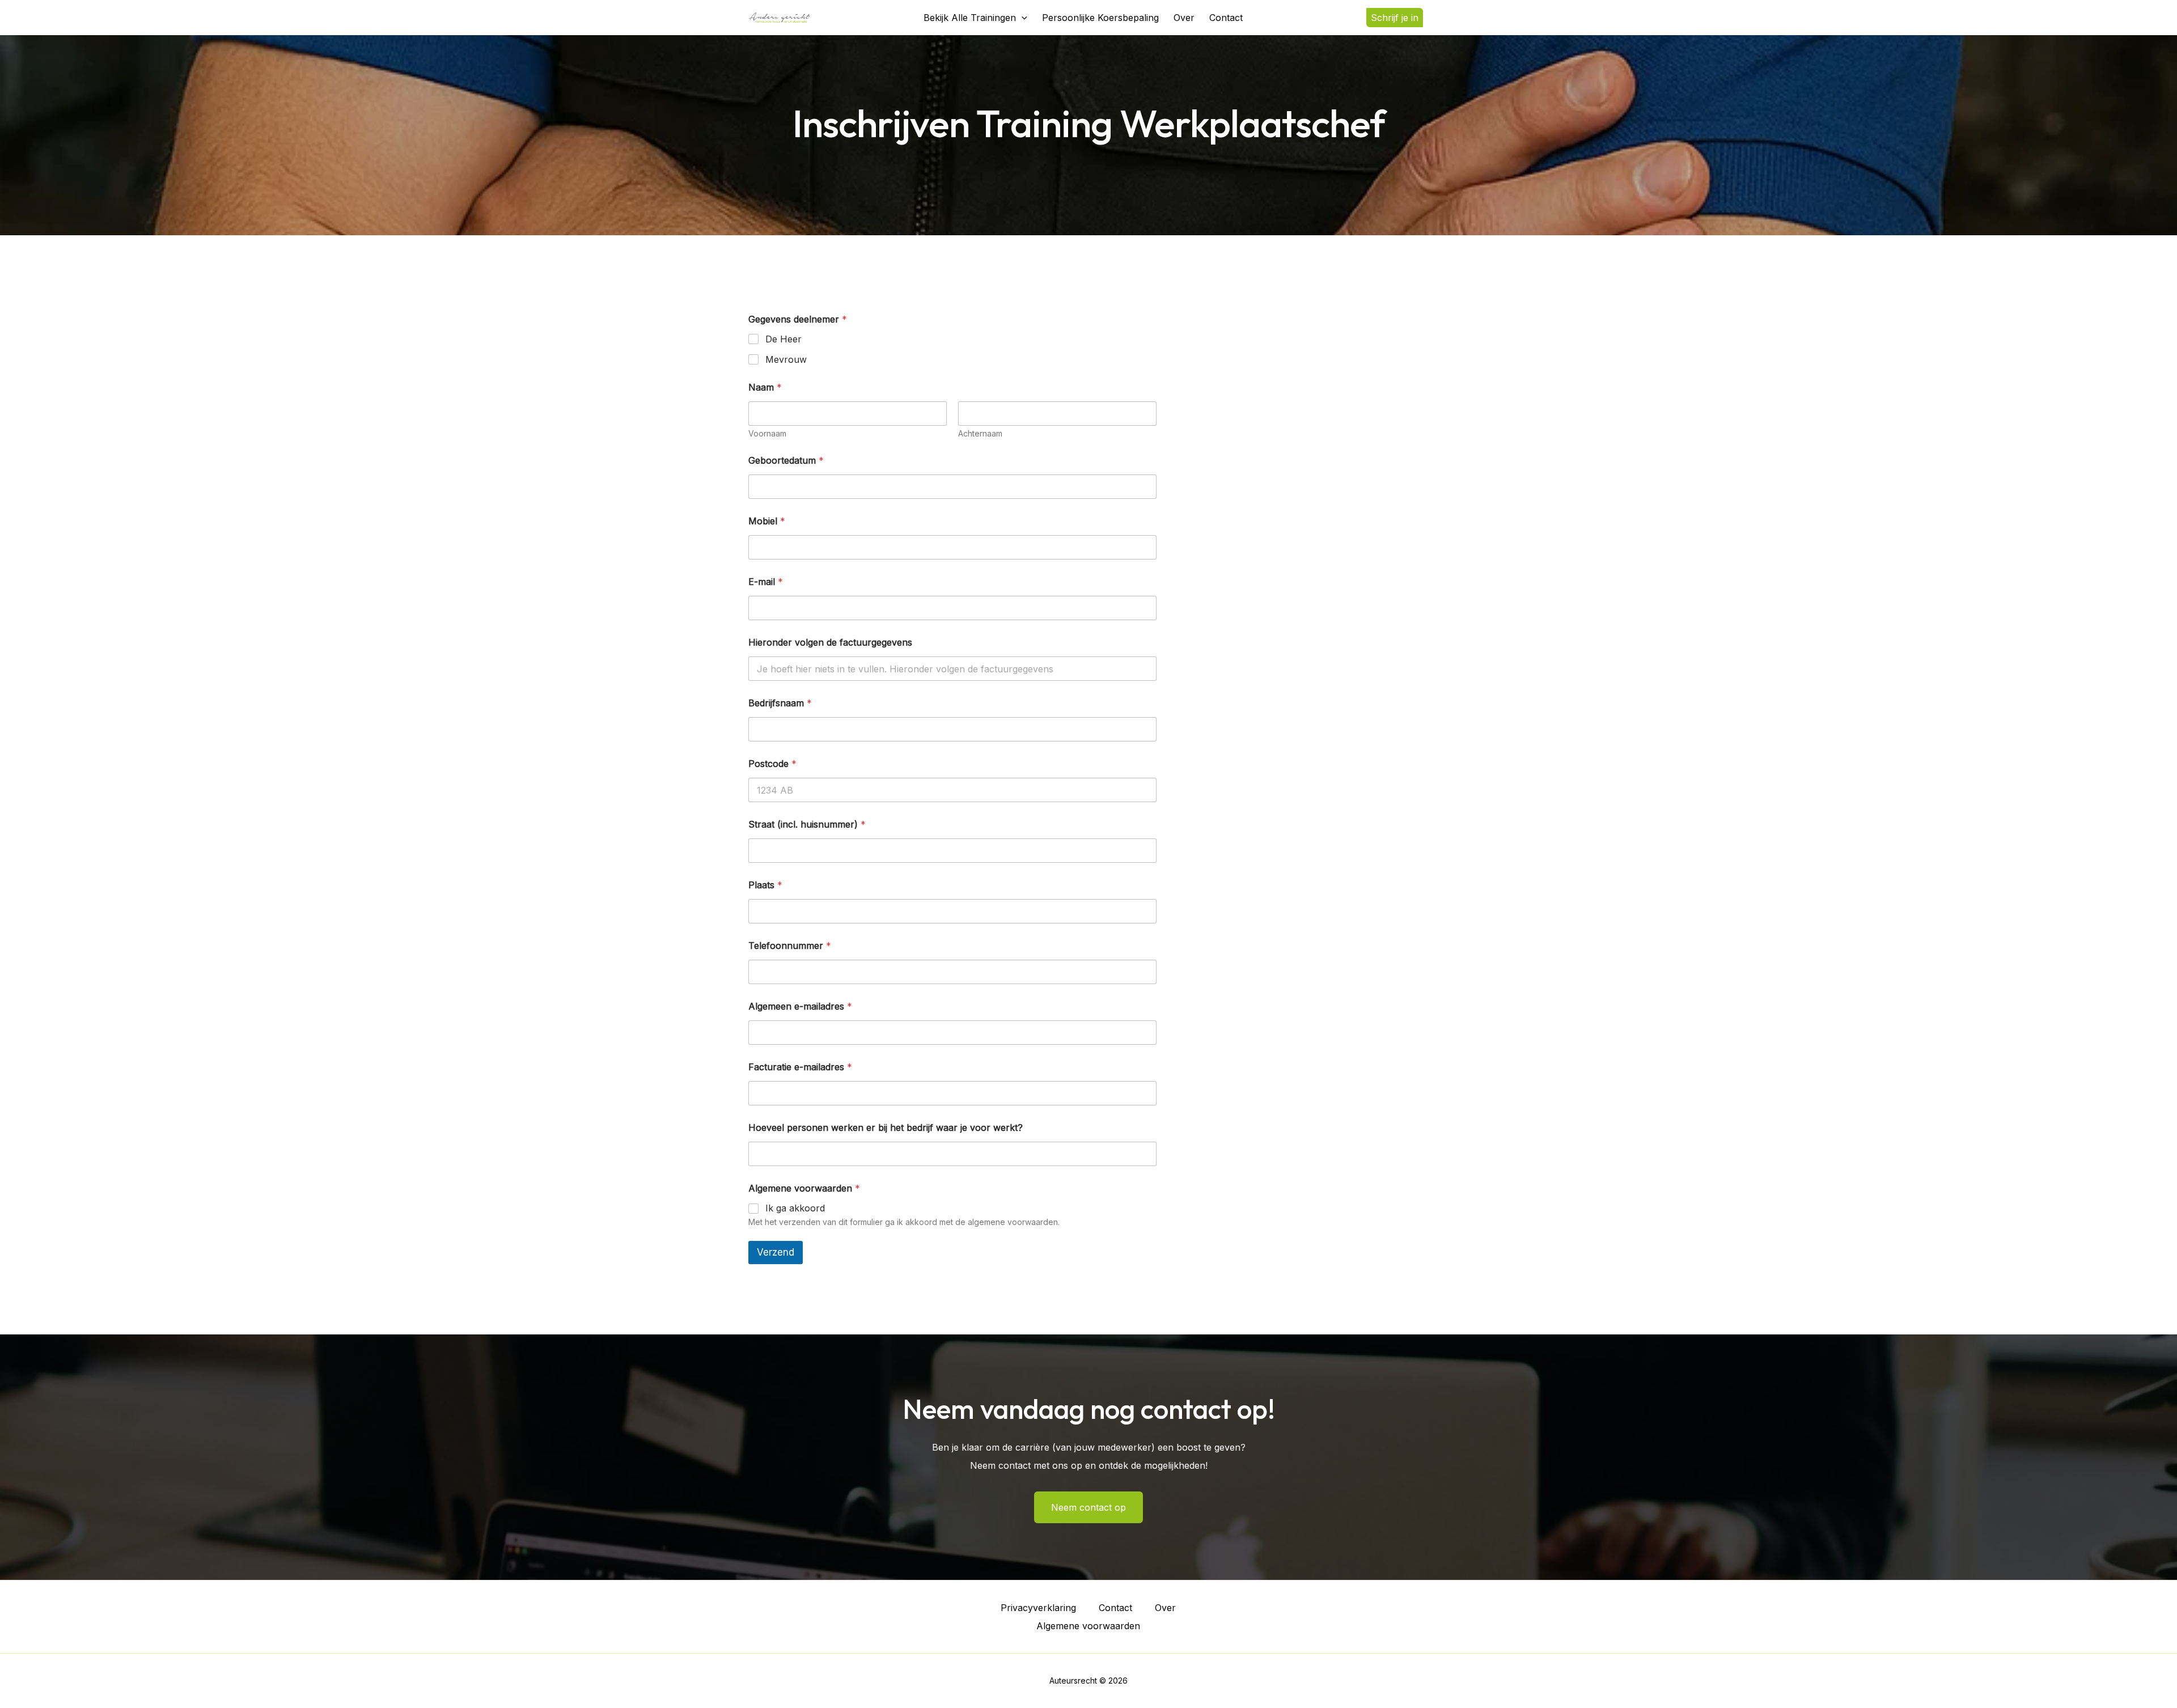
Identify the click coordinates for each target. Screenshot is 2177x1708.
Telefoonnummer (790, 946)
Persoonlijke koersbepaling (1100, 18)
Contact (1226, 18)
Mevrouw (786, 359)
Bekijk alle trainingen (970, 18)
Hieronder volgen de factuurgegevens (830, 643)
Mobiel (767, 521)
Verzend (776, 1252)
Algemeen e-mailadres (800, 1006)
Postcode (772, 764)
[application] (1022, 18)
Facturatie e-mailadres (800, 1067)
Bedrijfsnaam (780, 703)
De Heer (783, 339)
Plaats (765, 885)
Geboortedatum (786, 461)
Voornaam (767, 433)
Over (1184, 18)
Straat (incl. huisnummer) (807, 825)
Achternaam (980, 433)
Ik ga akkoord (795, 1208)
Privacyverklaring (1038, 1608)
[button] (1397, 18)
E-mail (766, 582)
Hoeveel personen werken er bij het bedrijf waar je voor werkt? (886, 1128)
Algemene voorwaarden (1088, 1626)
